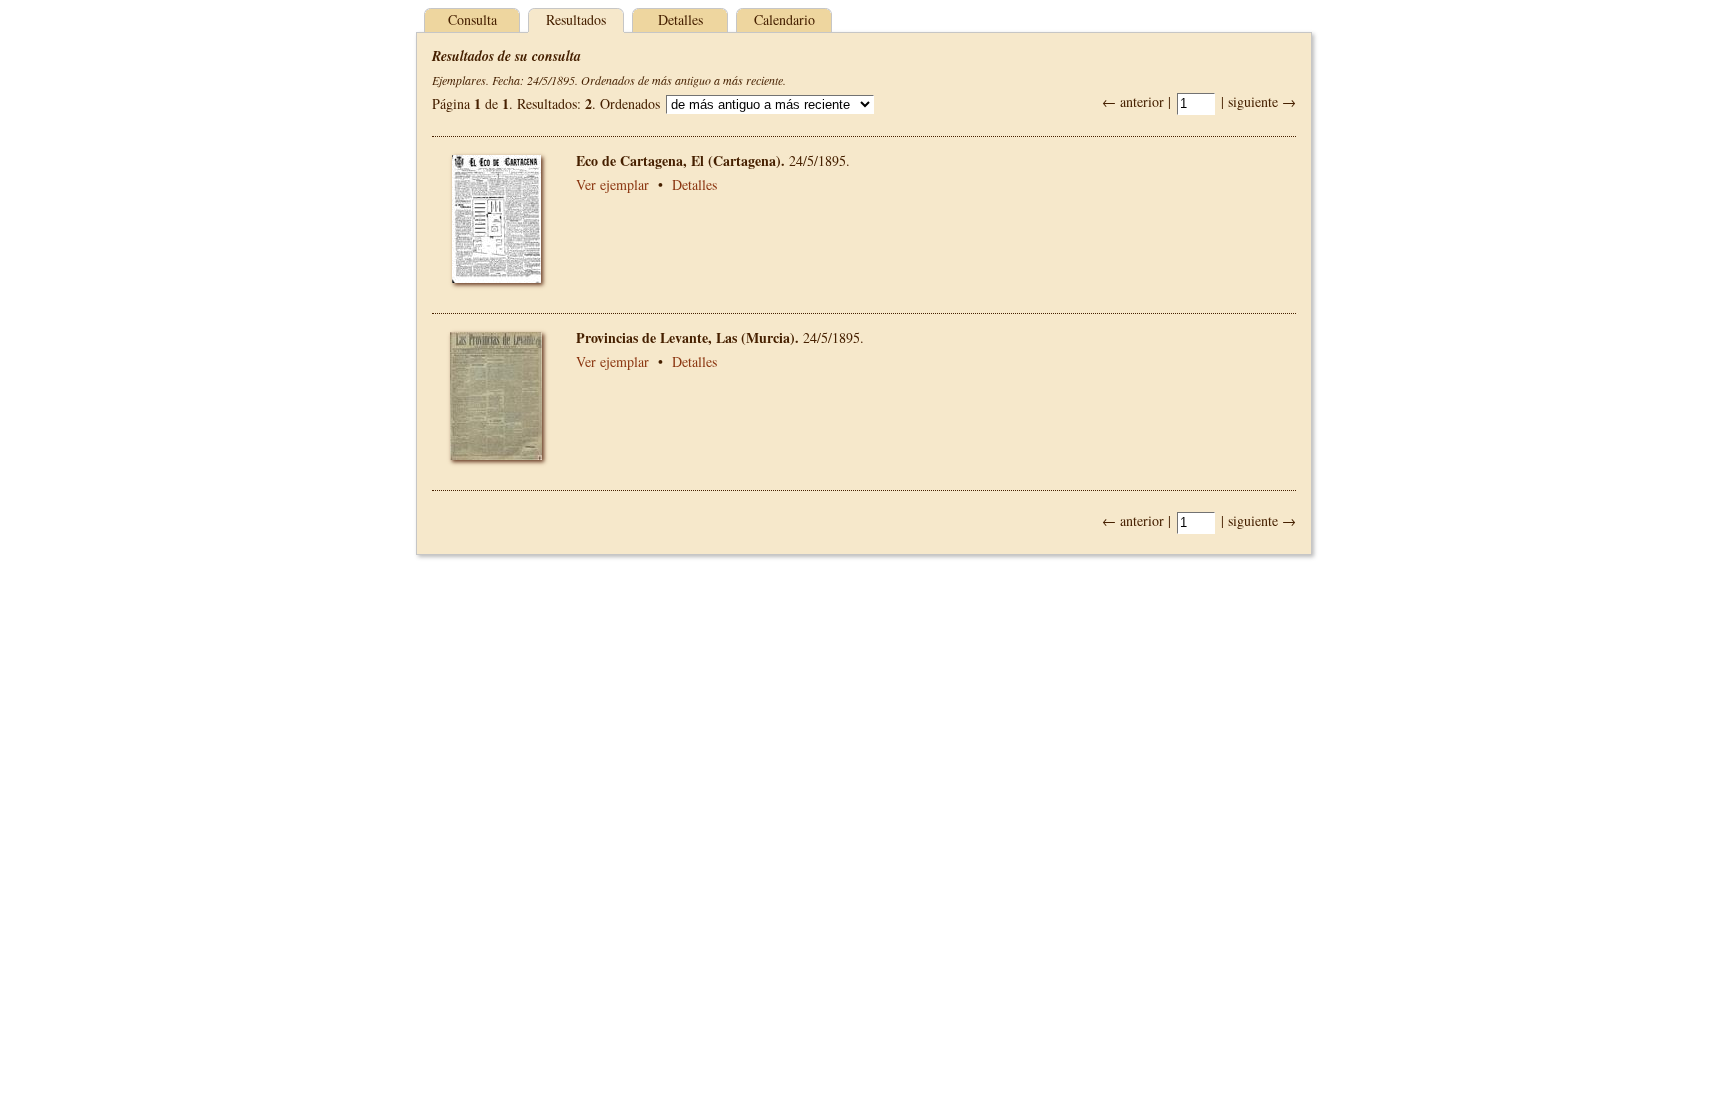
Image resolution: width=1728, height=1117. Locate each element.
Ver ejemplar (612, 184)
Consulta (472, 19)
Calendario (784, 19)
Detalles (680, 19)
